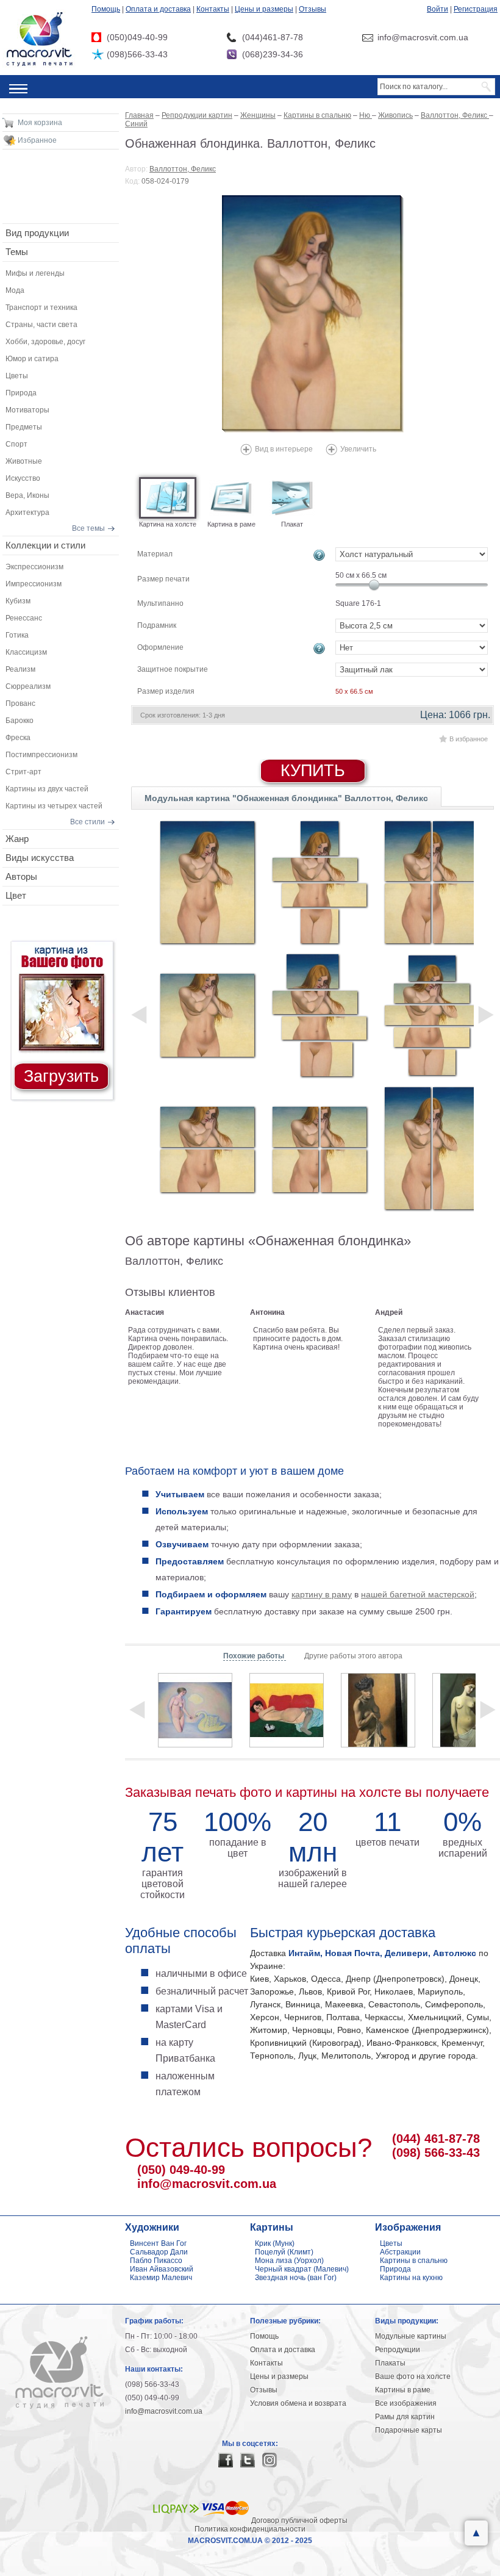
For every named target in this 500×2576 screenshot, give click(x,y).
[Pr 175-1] (207, 882)
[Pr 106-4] (320, 1148)
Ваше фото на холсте (413, 2376)
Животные (24, 461)
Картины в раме (403, 2390)
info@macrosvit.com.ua (207, 2184)
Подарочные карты (409, 2430)
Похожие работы (255, 1656)
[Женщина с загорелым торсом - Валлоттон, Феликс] (378, 1710)
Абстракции (400, 2252)
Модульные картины (411, 2336)
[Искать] (487, 87)
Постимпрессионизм (41, 755)
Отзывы (312, 9)
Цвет (16, 895)
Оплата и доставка (158, 9)
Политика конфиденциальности (250, 2529)
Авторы (21, 876)
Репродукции (398, 2350)
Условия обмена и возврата (298, 2403)
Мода (15, 290)
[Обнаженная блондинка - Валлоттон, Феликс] (313, 314)
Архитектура (27, 513)
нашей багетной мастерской (418, 1594)
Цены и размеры (264, 9)
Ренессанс (24, 618)
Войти (437, 9)
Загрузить (61, 1076)
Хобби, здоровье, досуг (45, 342)
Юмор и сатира (32, 359)
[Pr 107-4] (432, 882)
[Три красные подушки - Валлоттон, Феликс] (287, 1710)
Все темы (88, 528)
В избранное (469, 739)
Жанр (17, 839)
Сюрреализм (28, 686)
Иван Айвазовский (162, 2269)
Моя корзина (40, 123)
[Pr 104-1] (207, 1015)
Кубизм (18, 601)
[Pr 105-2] (207, 1148)
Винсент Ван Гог (158, 2243)
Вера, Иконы (27, 495)
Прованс (20, 703)
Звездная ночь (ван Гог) (296, 2278)
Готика (17, 635)
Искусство (23, 478)
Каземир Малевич (161, 2278)
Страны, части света (41, 325)
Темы (17, 252)
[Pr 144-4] (320, 882)
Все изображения (406, 2403)
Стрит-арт (23, 772)
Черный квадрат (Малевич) (302, 2269)
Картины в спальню (414, 2261)
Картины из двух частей (47, 789)
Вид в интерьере (284, 449)
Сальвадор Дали (159, 2252)
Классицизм (26, 652)
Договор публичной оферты (299, 2520)
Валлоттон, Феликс (183, 169)
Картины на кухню (411, 2278)
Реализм (20, 669)
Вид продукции (37, 233)
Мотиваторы (27, 410)
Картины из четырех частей (54, 806)
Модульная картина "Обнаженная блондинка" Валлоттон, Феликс (286, 798)
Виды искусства (40, 858)
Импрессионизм (34, 584)
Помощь (106, 9)
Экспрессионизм (34, 567)
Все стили (87, 822)
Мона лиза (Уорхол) (289, 2261)
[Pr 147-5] (432, 1015)
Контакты (213, 9)
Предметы (24, 427)
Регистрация (476, 9)
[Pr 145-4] (320, 1015)
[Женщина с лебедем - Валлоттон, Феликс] (195, 1710)
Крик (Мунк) (275, 2243)
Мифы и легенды (35, 273)
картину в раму (322, 1594)
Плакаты (390, 2363)
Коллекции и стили (45, 545)
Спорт (16, 444)
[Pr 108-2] (432, 1148)
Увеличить (358, 449)
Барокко (20, 721)
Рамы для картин (405, 2417)
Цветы (17, 376)
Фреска (18, 738)
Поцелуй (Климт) (284, 2252)
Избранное (37, 140)
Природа (21, 393)
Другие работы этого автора (353, 1656)
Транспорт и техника (41, 308)
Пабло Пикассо (156, 2261)
